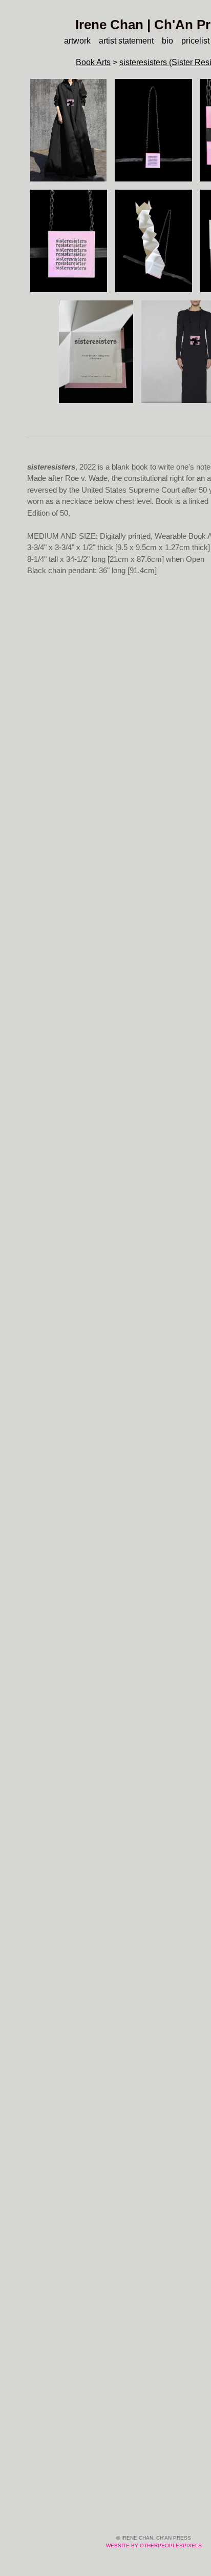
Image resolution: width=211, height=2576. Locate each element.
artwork (71, 41)
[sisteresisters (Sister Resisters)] (68, 130)
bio (170, 41)
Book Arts (90, 62)
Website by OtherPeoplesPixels (154, 2545)
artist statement (125, 41)
